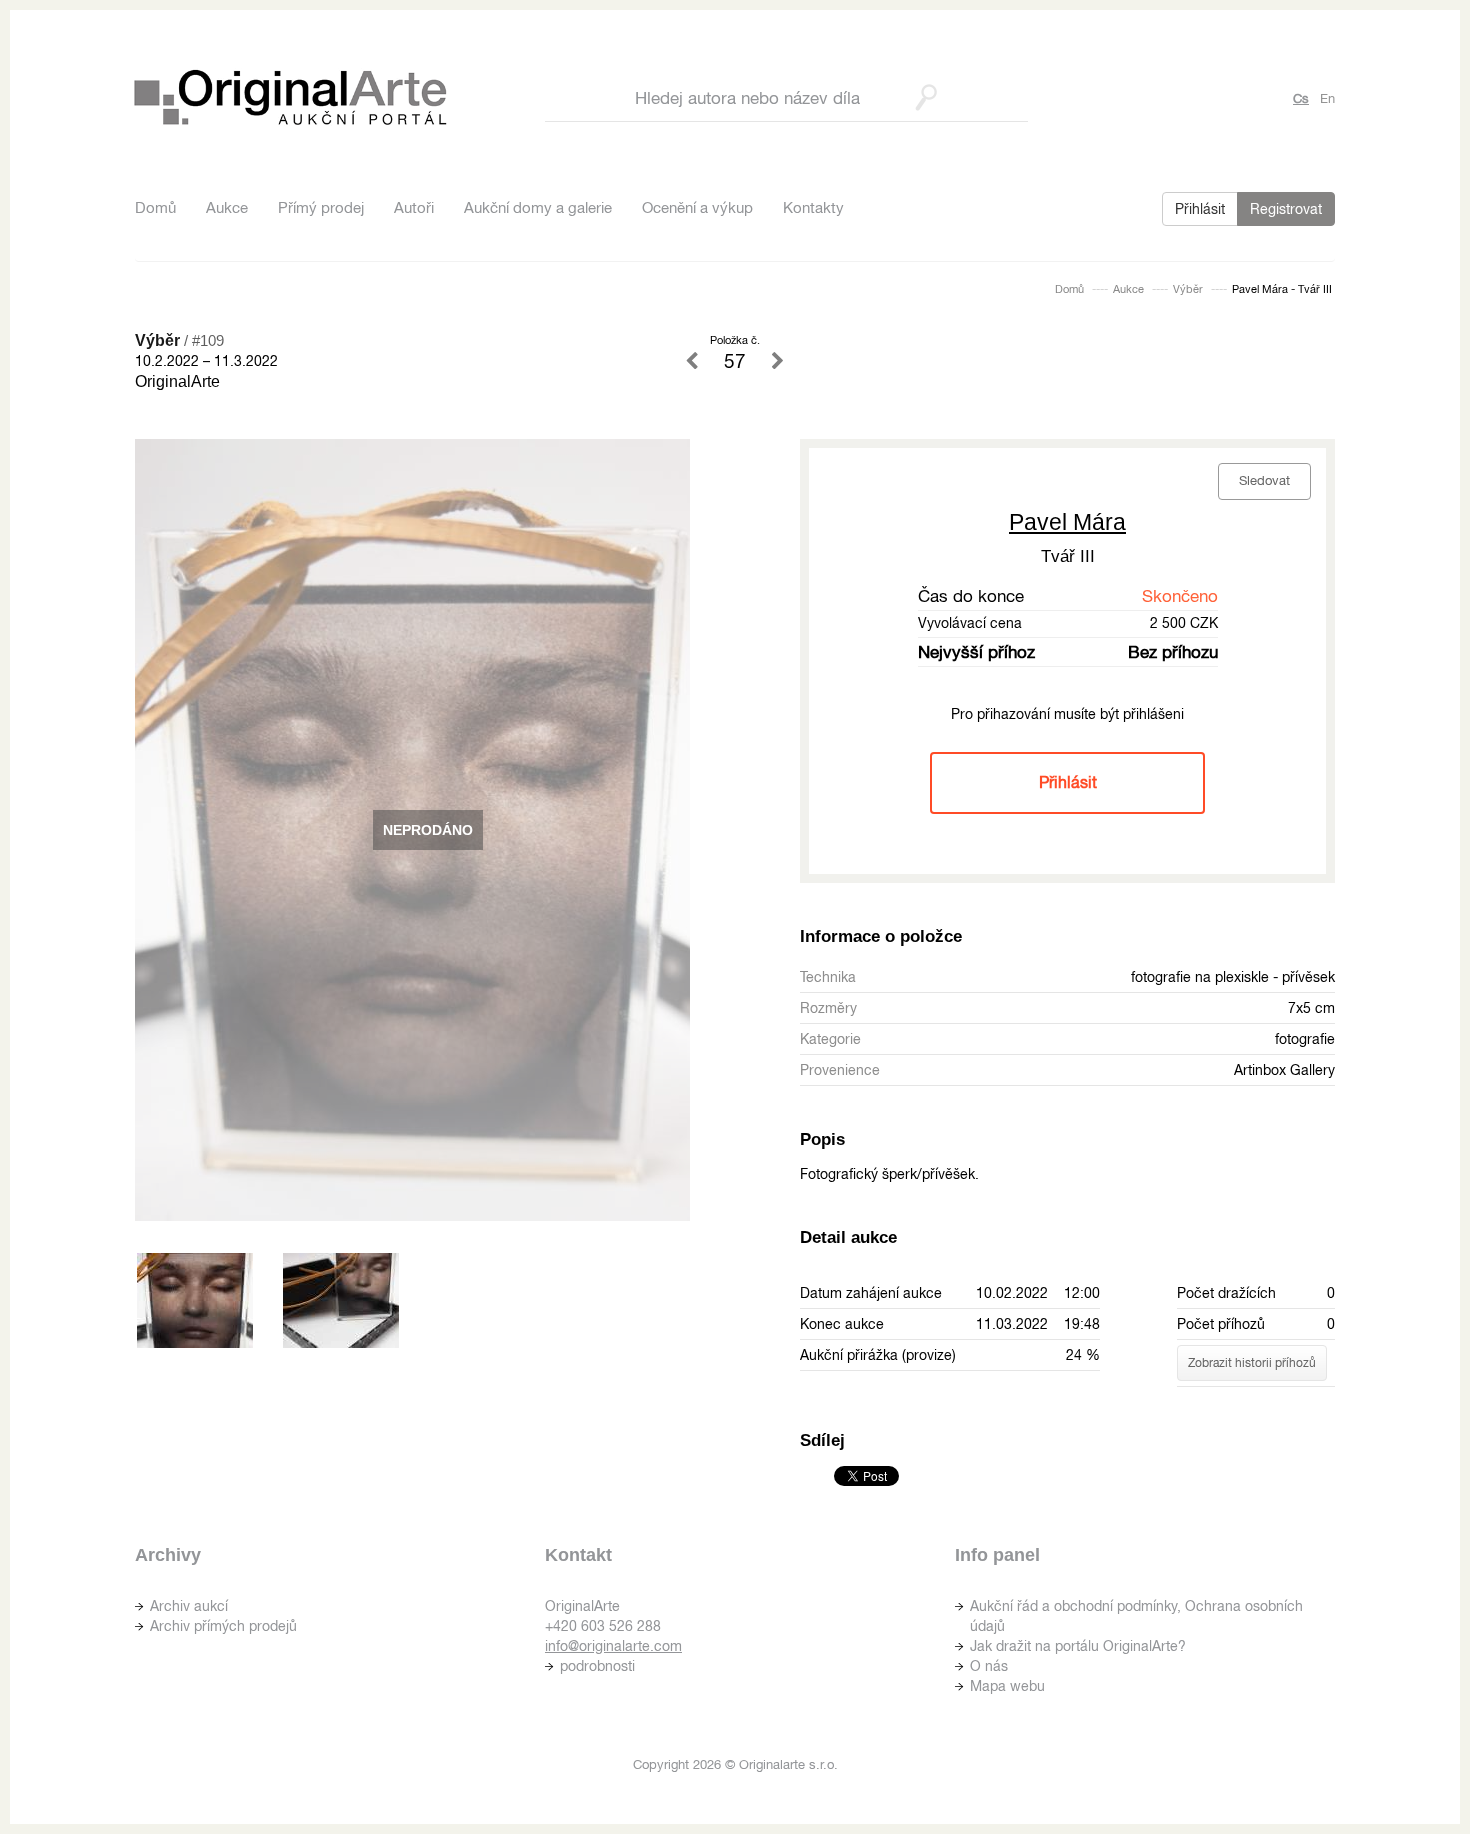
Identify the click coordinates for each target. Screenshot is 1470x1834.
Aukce (227, 207)
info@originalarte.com (613, 1646)
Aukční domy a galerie (538, 207)
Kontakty (813, 207)
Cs (1301, 98)
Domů (155, 207)
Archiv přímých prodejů (223, 1626)
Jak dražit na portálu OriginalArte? (1078, 1646)
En (1327, 98)
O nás (989, 1666)
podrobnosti (597, 1666)
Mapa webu (1007, 1686)
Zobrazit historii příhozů (1252, 1363)
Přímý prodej (321, 207)
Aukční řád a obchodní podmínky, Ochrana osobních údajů (1136, 1616)
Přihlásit (1200, 209)
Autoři (414, 207)
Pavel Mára (1067, 522)
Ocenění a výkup (697, 207)
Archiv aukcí (189, 1606)
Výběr (1188, 289)
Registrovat (1286, 209)
